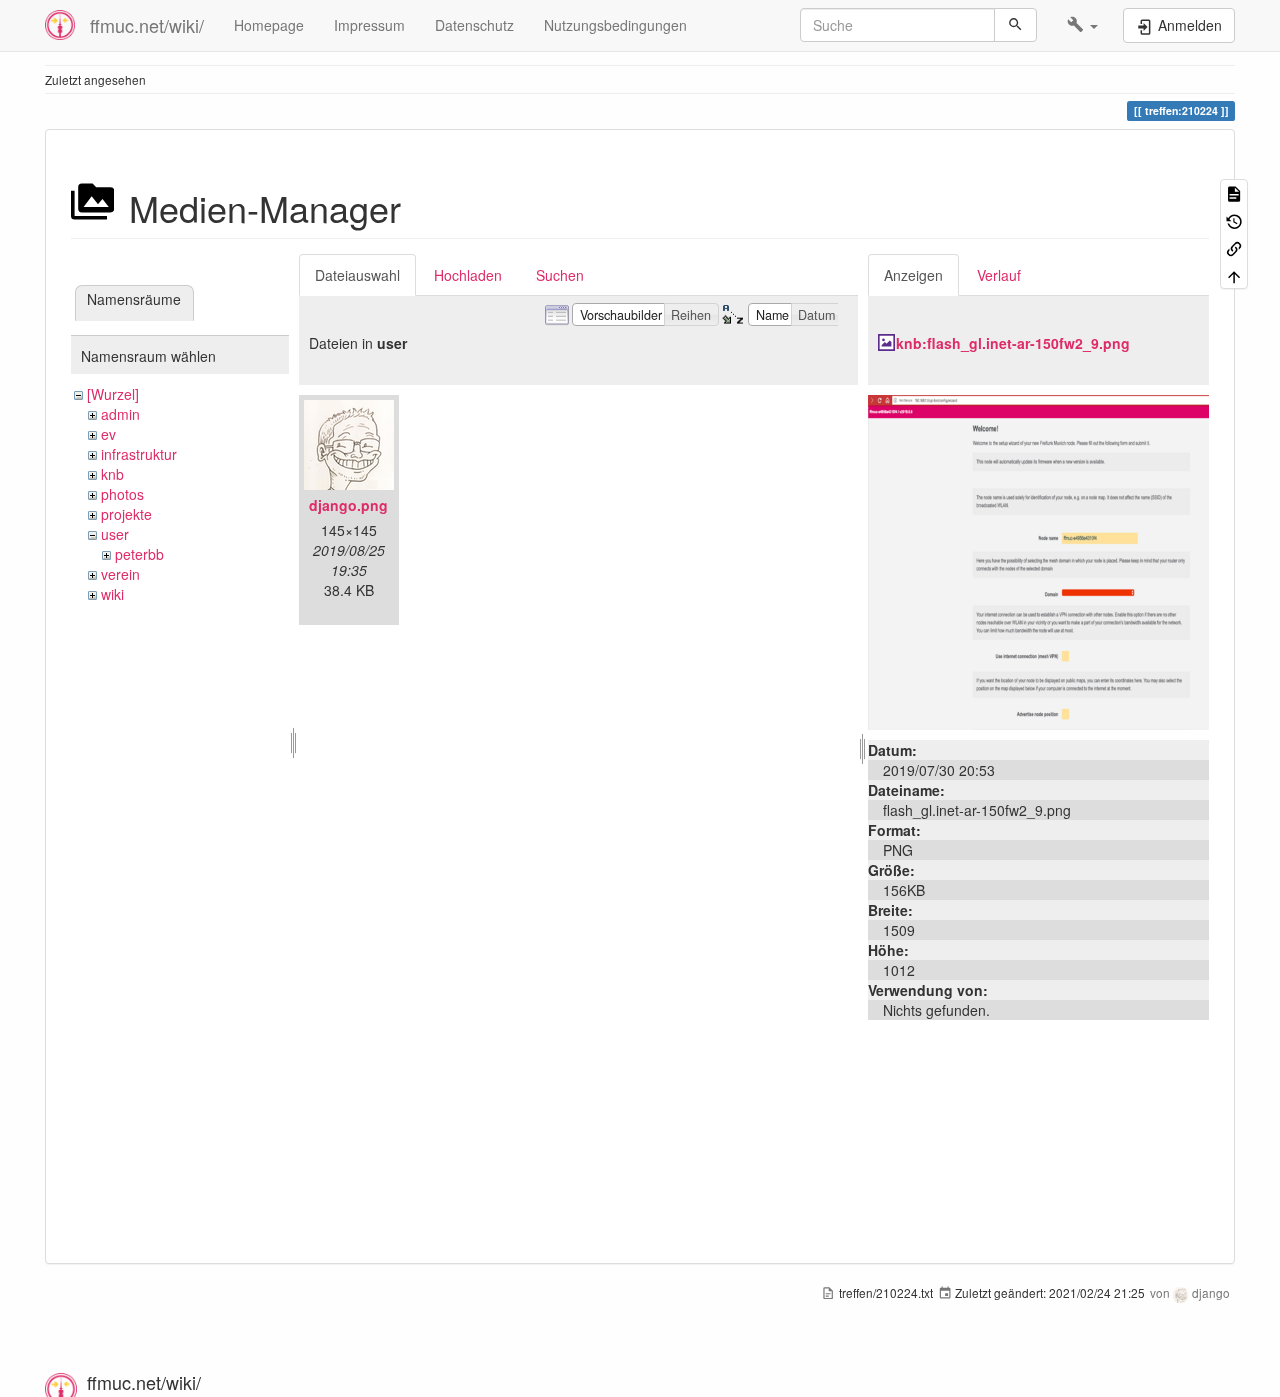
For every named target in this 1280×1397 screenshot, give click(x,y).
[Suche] (1015, 25)
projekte (126, 514)
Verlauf (999, 275)
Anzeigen (913, 275)
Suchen (560, 275)
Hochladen (468, 275)
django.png (348, 505)
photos (122, 494)
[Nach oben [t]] (1234, 274)
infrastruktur (139, 454)
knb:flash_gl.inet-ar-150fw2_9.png (1013, 343)
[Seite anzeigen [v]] (1234, 192)
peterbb (139, 554)
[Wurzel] (113, 394)
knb (112, 474)
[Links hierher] (1234, 247)
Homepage (269, 25)
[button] (1082, 25)
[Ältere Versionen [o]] (1234, 219)
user (115, 534)
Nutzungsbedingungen (615, 25)
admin (120, 414)
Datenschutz (474, 25)
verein (120, 574)
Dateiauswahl (357, 275)
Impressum (369, 25)
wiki (112, 594)
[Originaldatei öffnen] (1038, 560)
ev (108, 434)
